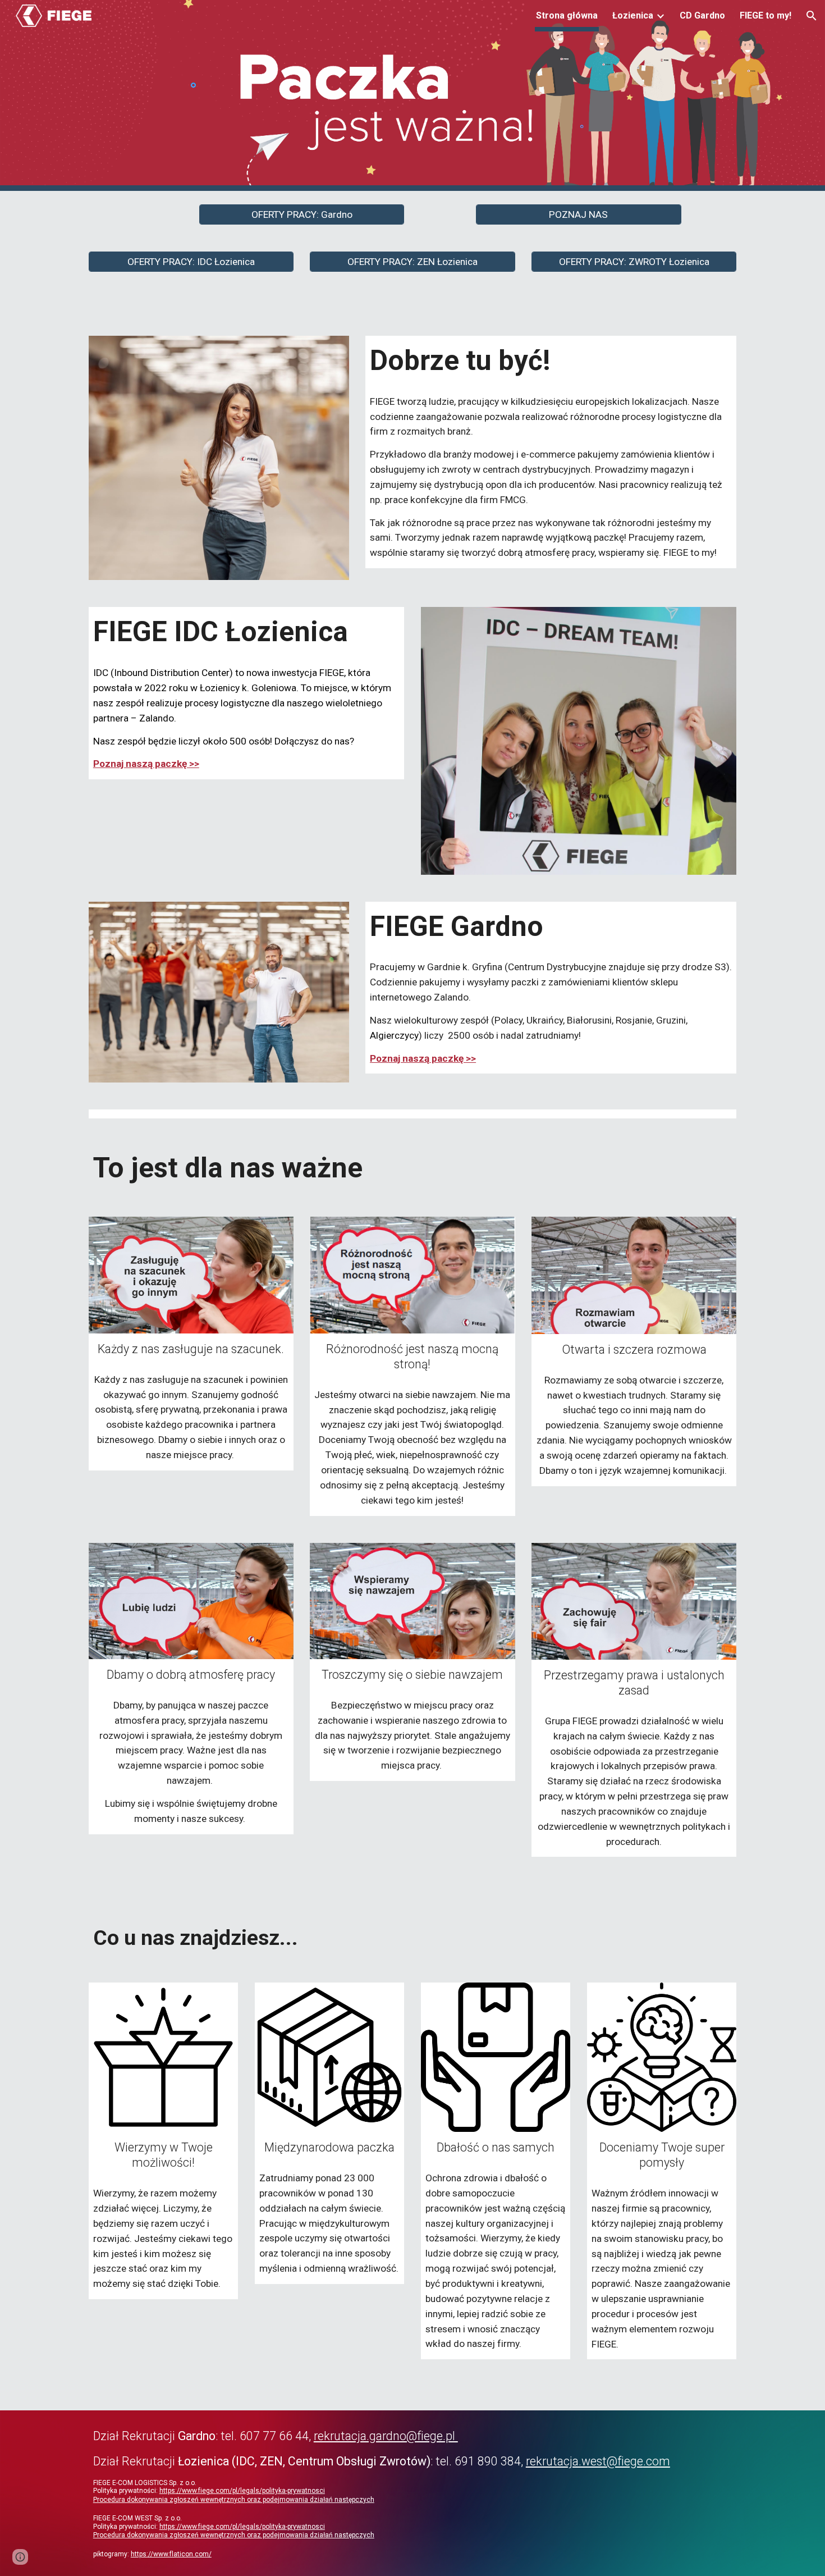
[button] (812, 16)
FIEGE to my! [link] (766, 15)
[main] (551, 361)
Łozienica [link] (633, 15)
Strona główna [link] (567, 15)
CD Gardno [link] (702, 15)
